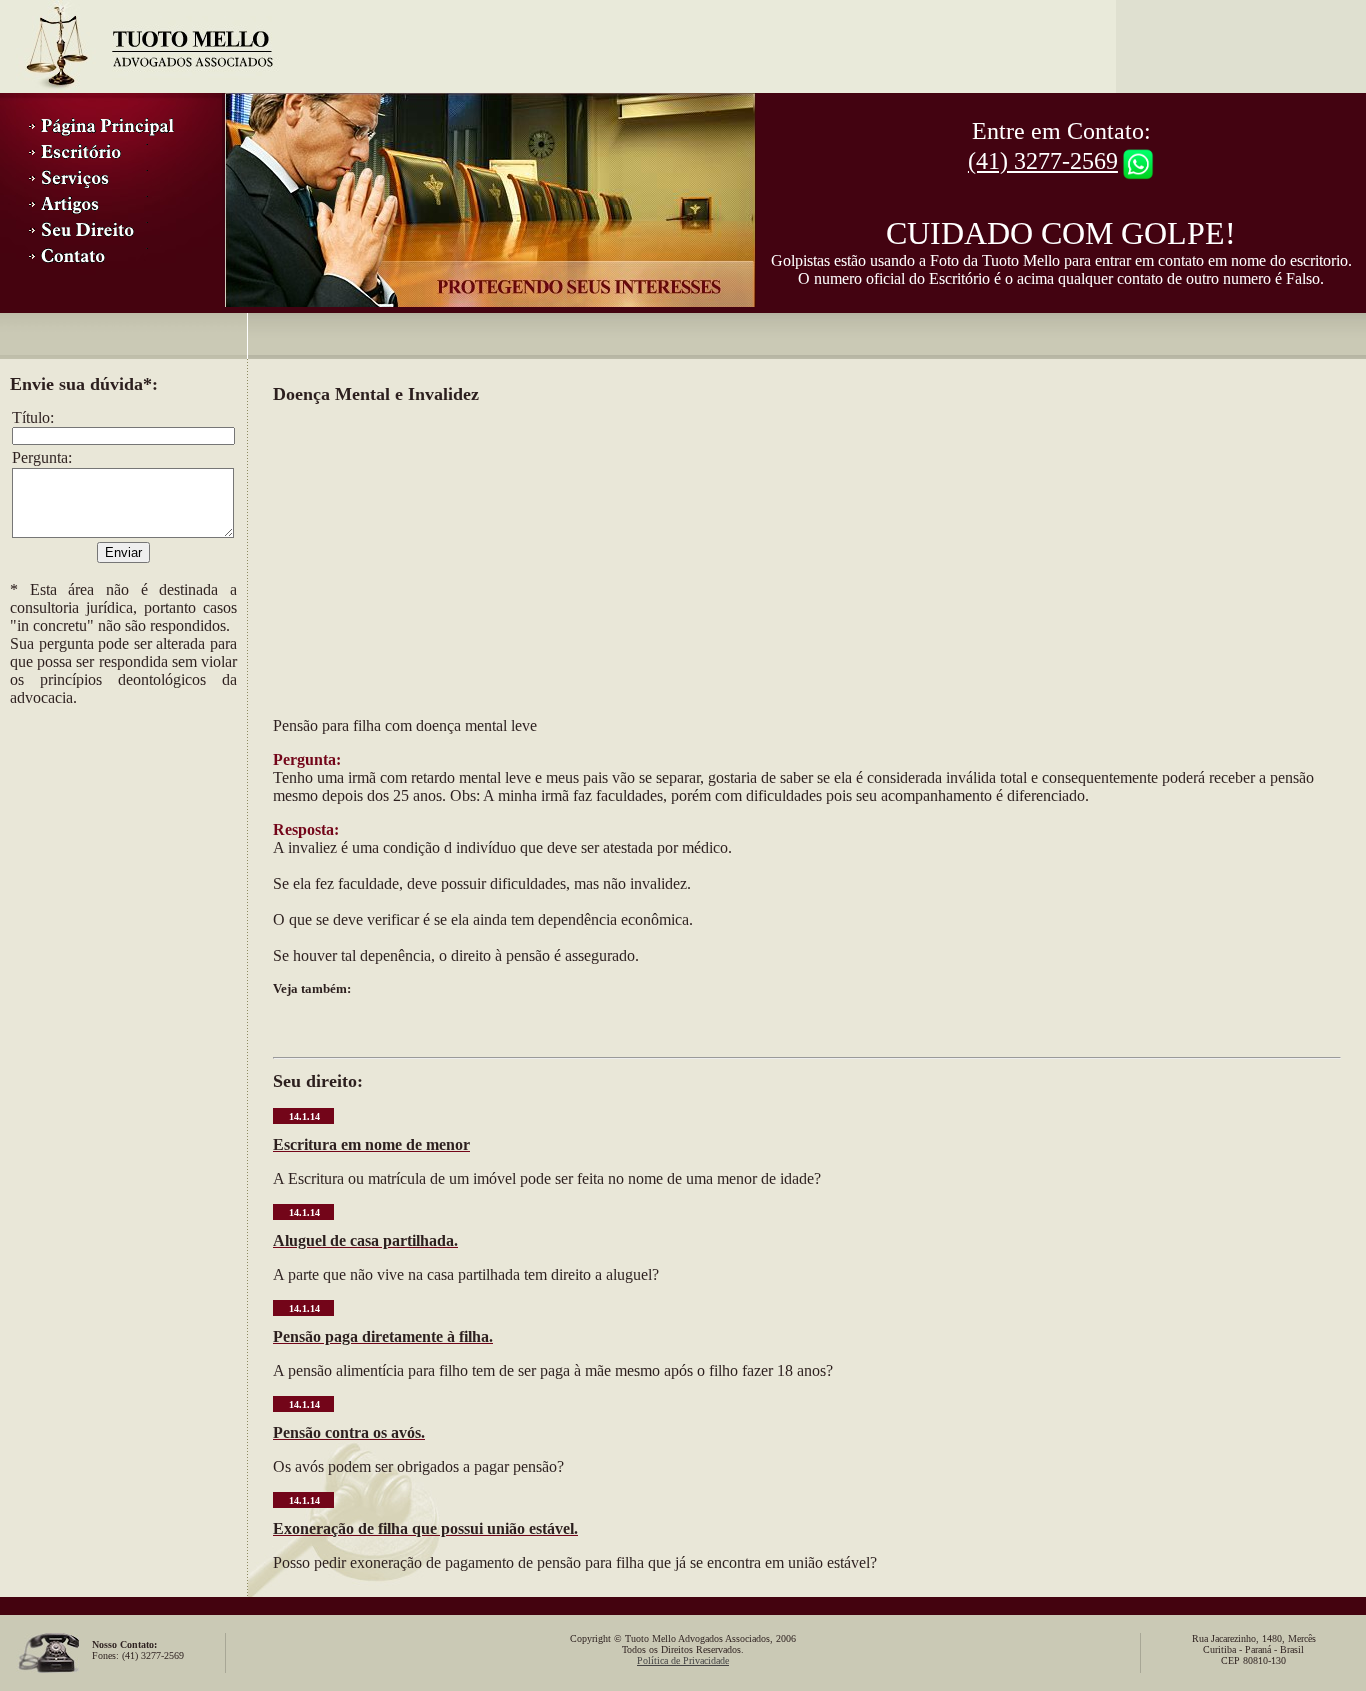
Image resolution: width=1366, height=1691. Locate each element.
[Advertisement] (110, 841)
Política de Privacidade (683, 1660)
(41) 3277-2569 (1043, 161)
